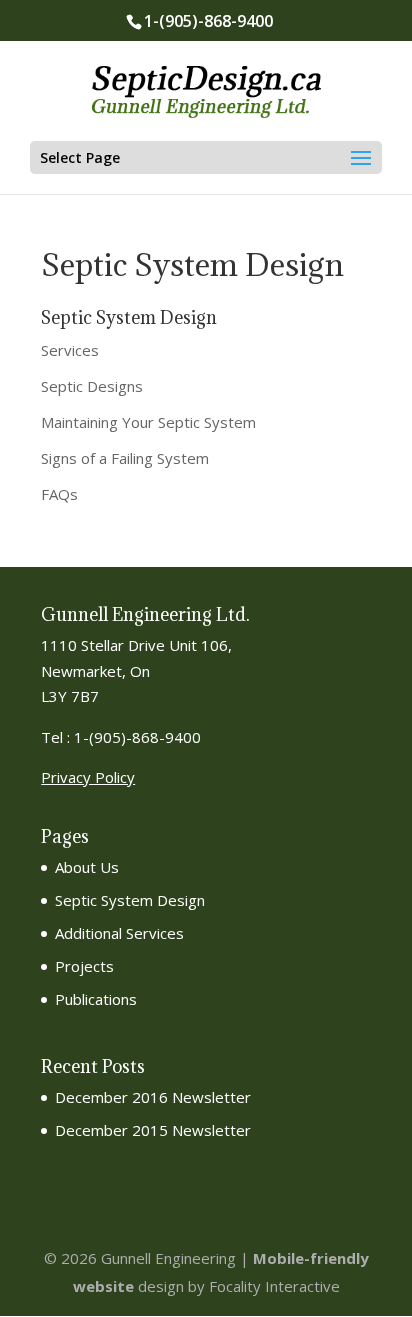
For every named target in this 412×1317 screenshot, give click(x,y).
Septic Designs (92, 386)
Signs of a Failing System (125, 458)
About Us (87, 867)
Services (70, 350)
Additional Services (119, 933)
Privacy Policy (88, 777)
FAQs (59, 494)
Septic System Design (130, 900)
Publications (96, 999)
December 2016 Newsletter (153, 1097)
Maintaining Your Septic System (148, 422)
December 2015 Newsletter (153, 1130)
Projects (84, 966)
